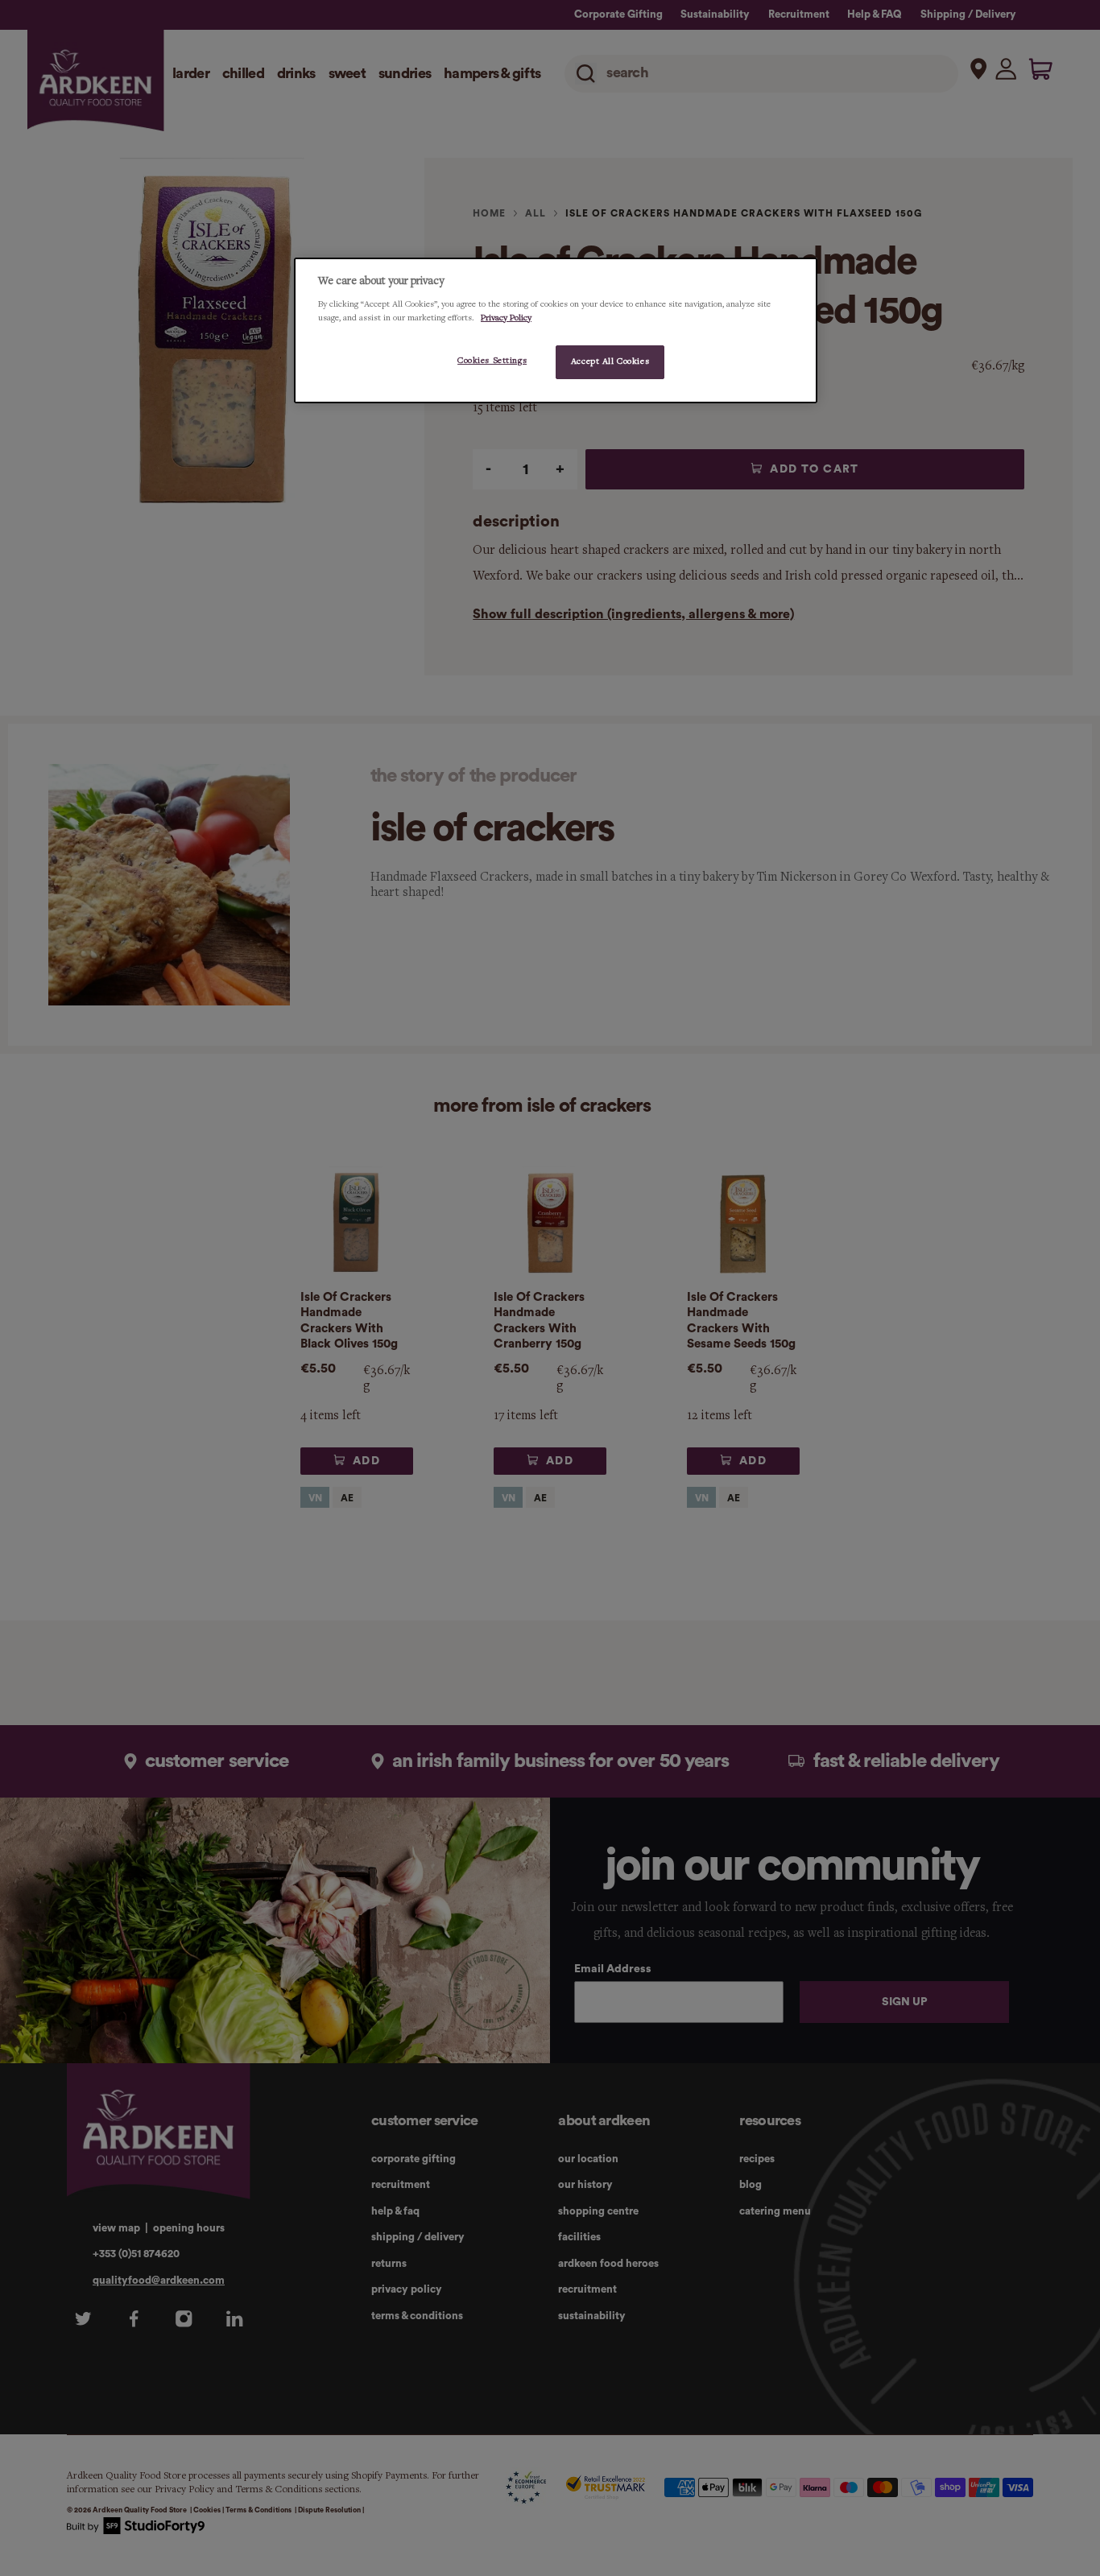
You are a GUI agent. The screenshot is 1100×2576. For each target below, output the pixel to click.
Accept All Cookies (610, 361)
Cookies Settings (492, 361)
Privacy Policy (506, 318)
